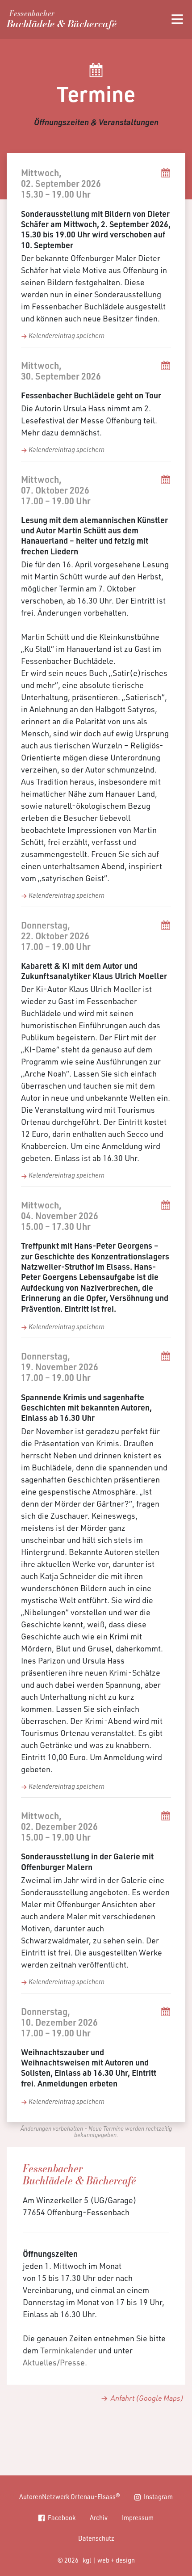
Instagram (158, 2496)
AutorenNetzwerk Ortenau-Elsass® (70, 2496)
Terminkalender (68, 2350)
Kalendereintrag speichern (67, 335)
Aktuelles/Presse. (55, 2362)
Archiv (99, 2517)
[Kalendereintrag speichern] (166, 188)
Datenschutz (96, 2538)
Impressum (138, 2517)
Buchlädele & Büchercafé (62, 21)
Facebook (62, 2517)
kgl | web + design (109, 2560)
